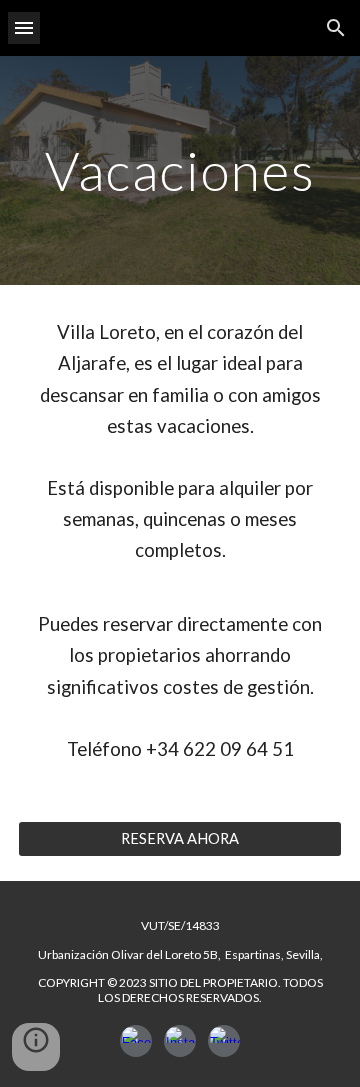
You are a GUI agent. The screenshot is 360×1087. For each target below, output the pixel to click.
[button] (24, 27)
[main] (180, 170)
